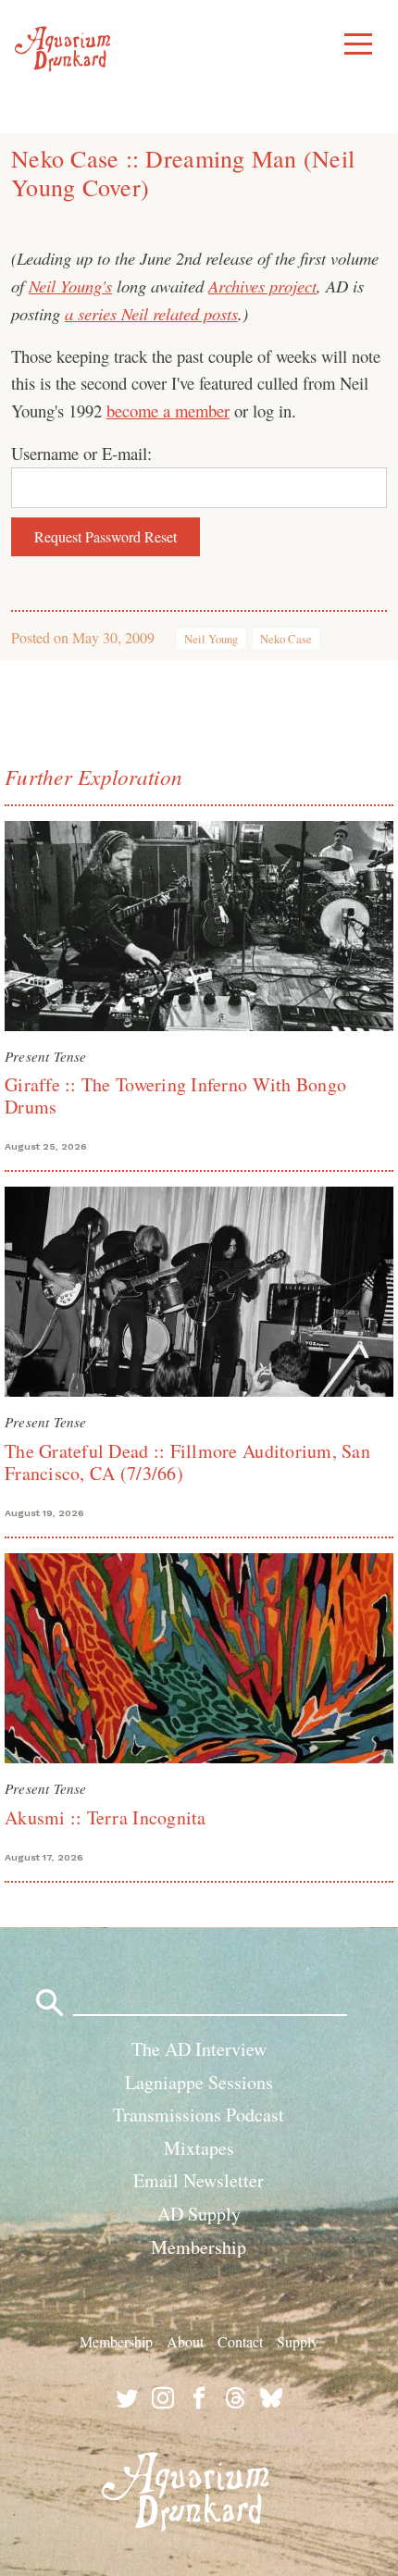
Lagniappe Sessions (199, 2082)
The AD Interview (199, 2049)
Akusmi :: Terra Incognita (106, 1817)
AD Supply (199, 2214)
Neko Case (286, 639)
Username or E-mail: (81, 453)
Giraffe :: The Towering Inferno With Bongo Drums (175, 1095)
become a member (168, 411)
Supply (298, 2341)
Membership (199, 2247)
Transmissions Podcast (199, 2115)
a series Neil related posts (151, 313)
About (185, 2341)
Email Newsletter (199, 2180)
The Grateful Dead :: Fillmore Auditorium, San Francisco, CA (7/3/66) (187, 1462)
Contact (240, 2341)
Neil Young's (70, 286)
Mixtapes (199, 2148)
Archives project (262, 286)
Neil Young (211, 639)
